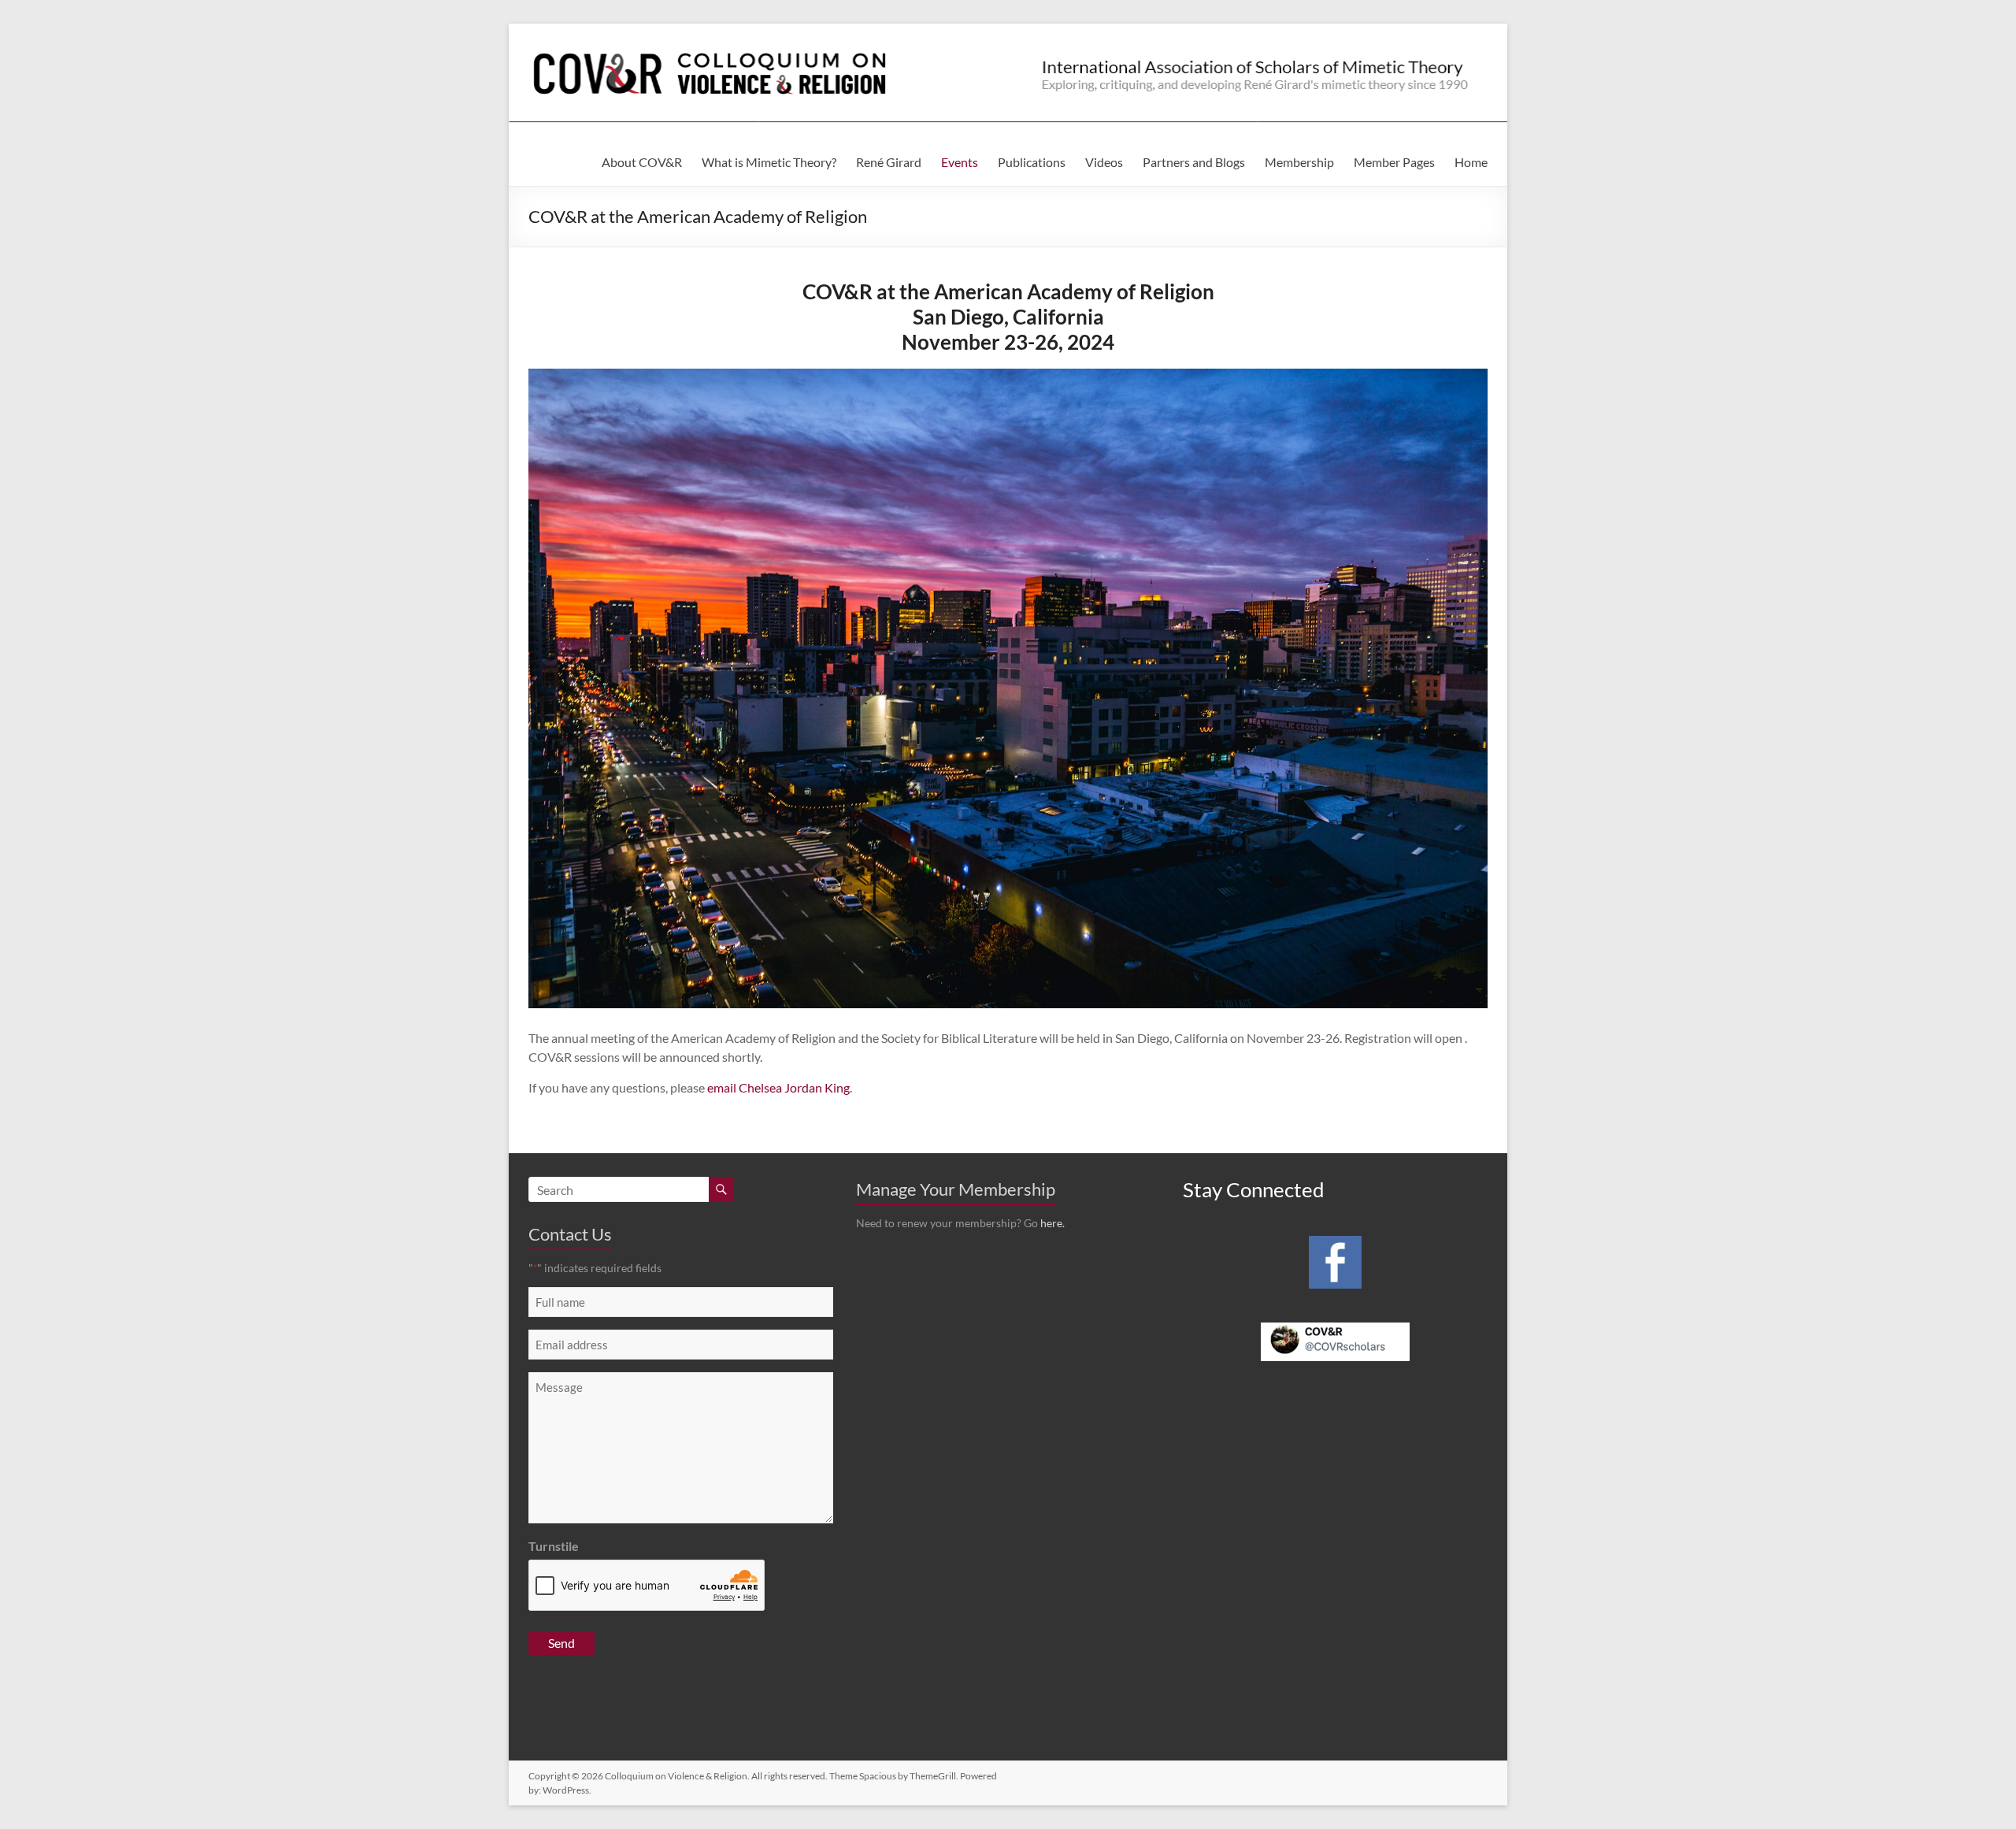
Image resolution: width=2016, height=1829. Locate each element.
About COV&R (642, 162)
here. (1052, 1223)
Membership (1299, 162)
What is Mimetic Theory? (769, 162)
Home (1471, 162)
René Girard (889, 162)
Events (960, 162)
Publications (1032, 162)
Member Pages (1394, 162)
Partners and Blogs (1194, 162)
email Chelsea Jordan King (778, 1087)
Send (561, 1643)
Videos (1104, 162)
